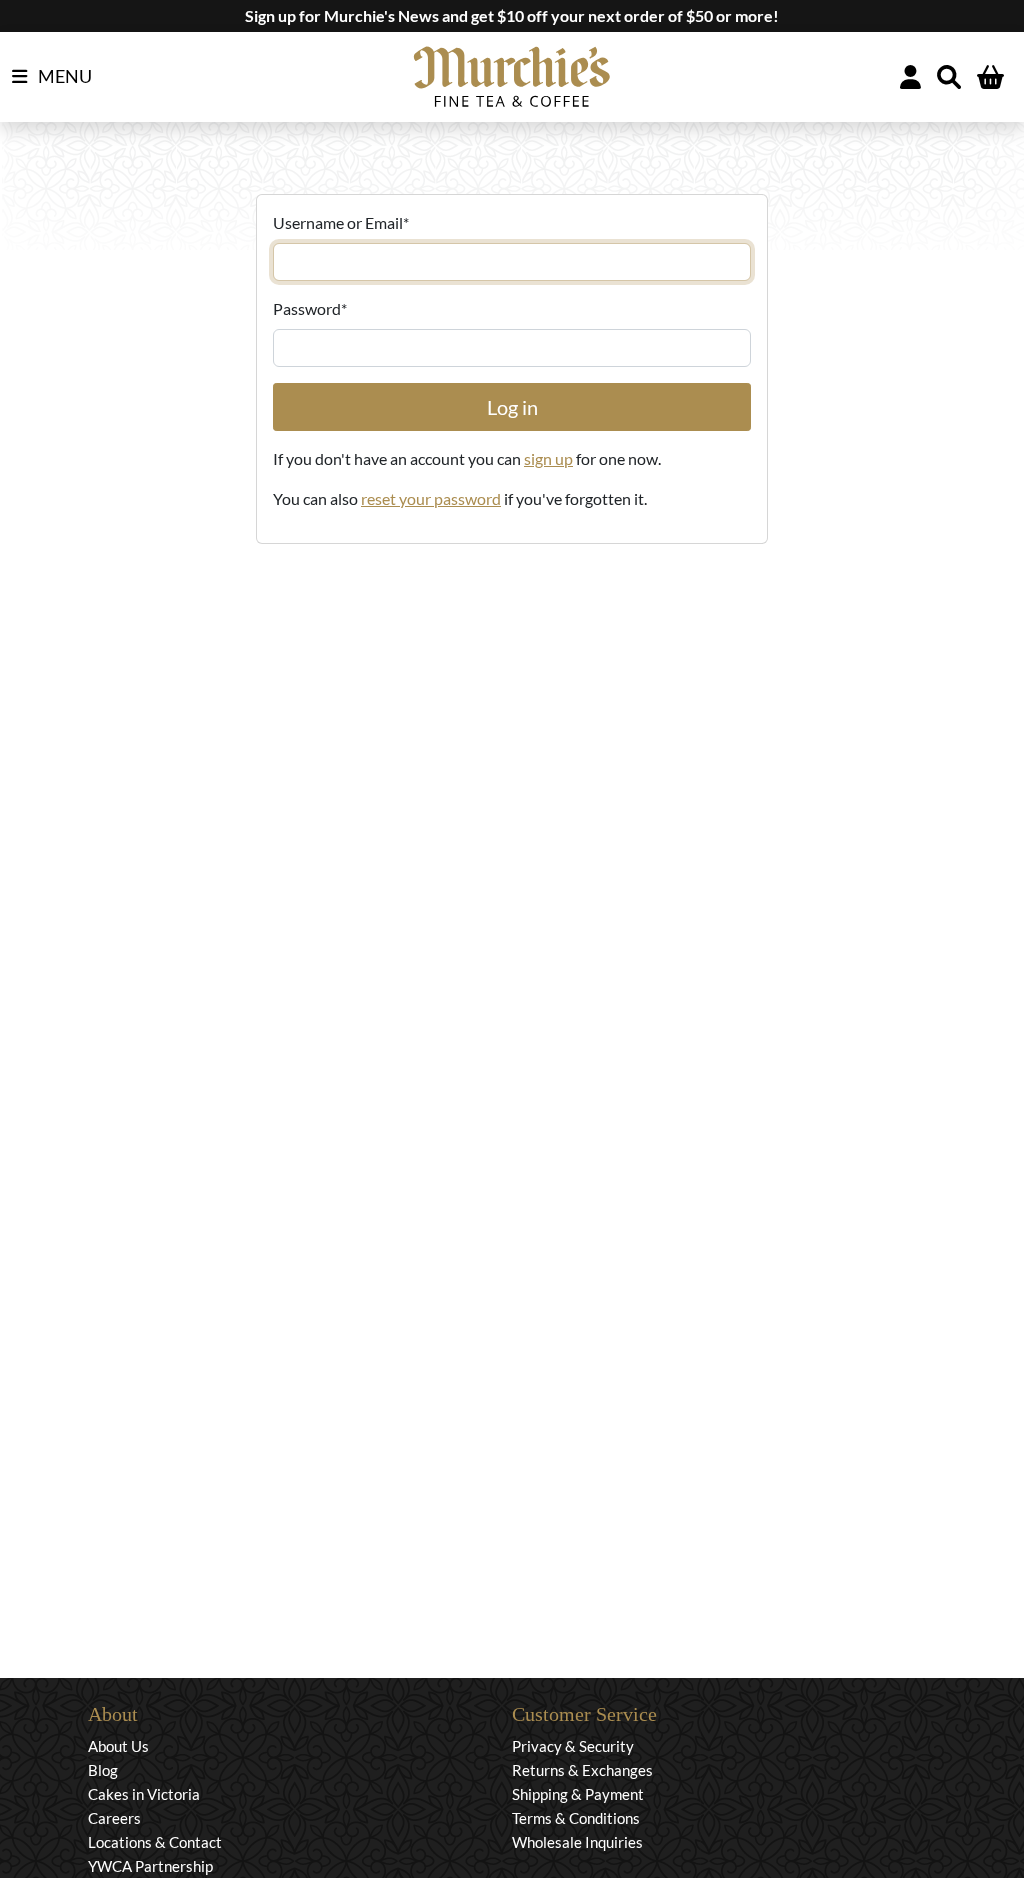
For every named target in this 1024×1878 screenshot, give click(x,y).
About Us (118, 1746)
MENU (63, 76)
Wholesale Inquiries (577, 1842)
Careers (114, 1818)
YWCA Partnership (150, 1866)
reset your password (431, 498)
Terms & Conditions (576, 1818)
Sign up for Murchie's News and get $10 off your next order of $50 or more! (512, 15)
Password (310, 308)
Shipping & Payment (578, 1794)
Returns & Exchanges (582, 1770)
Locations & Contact (155, 1842)
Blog (103, 1770)
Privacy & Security (573, 1746)
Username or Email (341, 222)
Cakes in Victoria (144, 1794)
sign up (548, 458)
